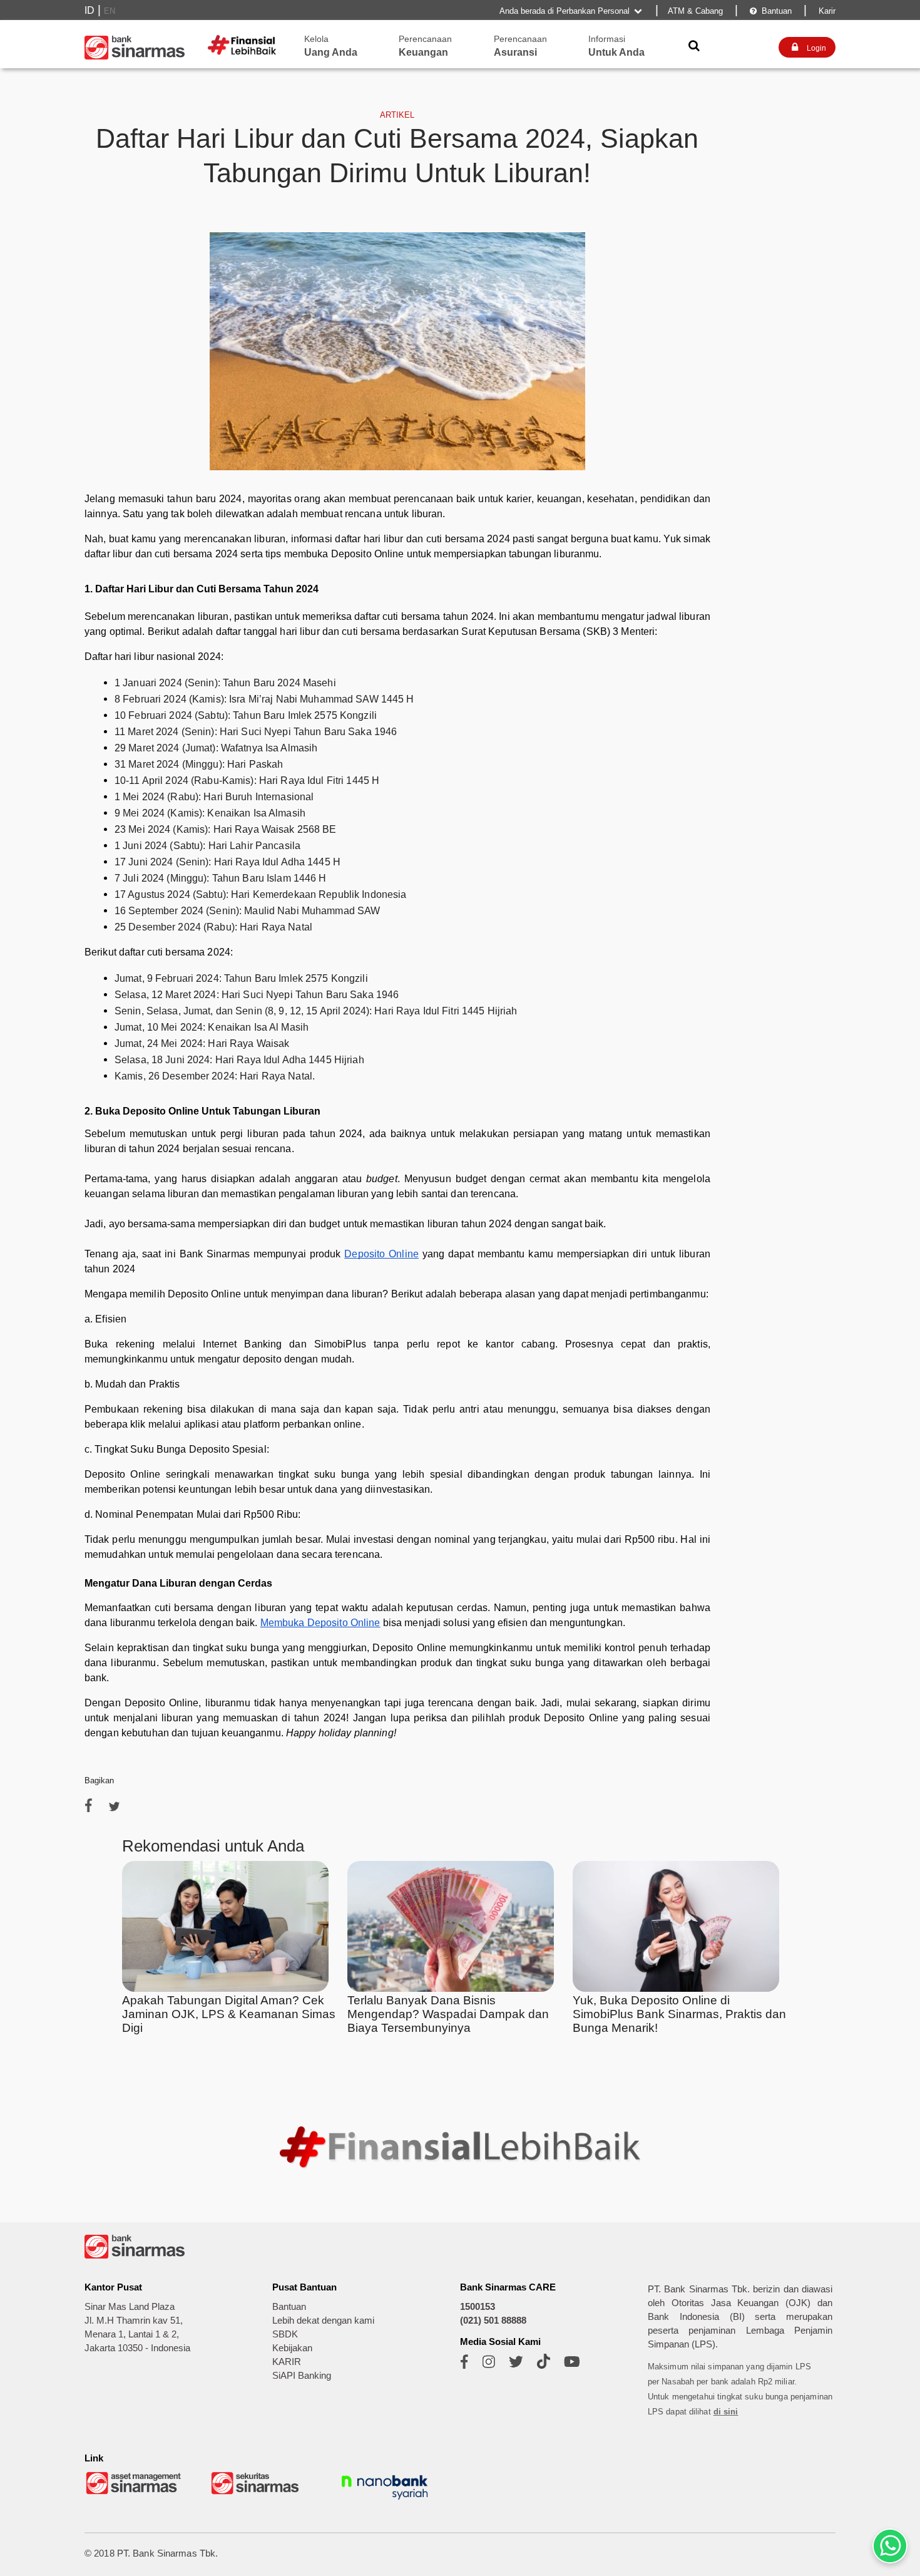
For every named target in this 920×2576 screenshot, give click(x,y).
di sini (726, 2412)
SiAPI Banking (302, 2376)
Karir (826, 11)
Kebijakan (292, 2348)
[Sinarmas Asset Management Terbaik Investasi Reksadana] (135, 2493)
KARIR (287, 2362)
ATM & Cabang (695, 11)
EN (110, 11)
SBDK (285, 2334)
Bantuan (771, 11)
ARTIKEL (397, 115)
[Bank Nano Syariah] (385, 2501)
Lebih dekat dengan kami (323, 2321)
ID (89, 10)
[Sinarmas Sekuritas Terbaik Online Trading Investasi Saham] (260, 2493)
